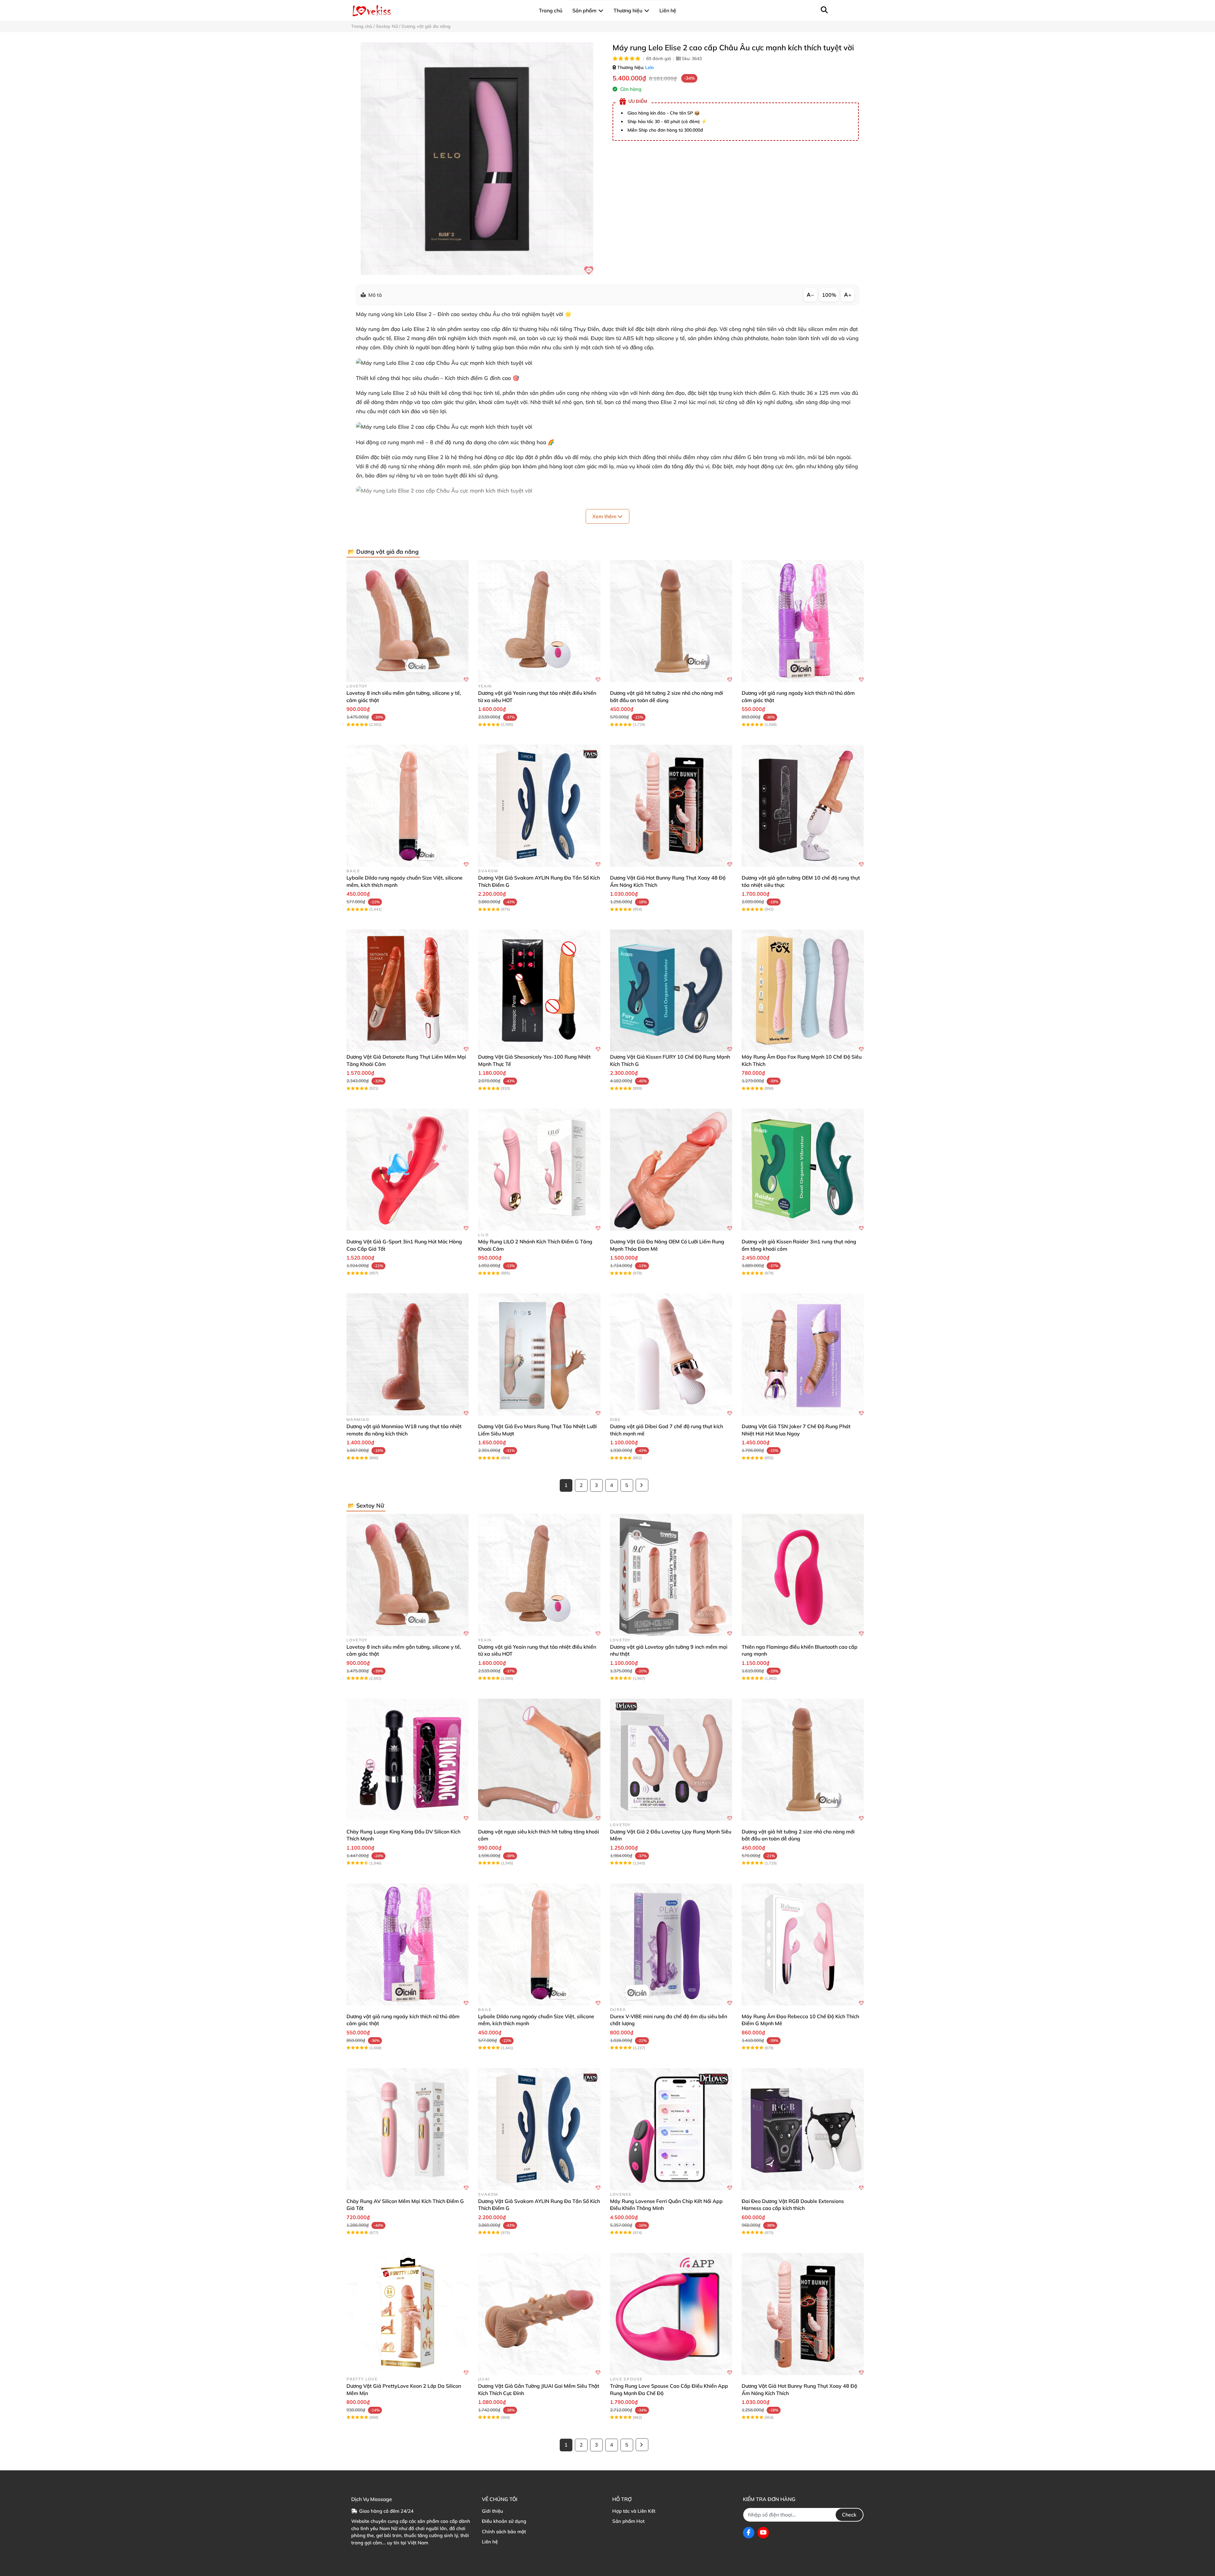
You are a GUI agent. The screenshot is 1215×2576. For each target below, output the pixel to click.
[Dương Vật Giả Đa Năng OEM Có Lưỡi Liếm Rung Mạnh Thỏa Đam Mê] (671, 1170)
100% (829, 295)
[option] (477, 159)
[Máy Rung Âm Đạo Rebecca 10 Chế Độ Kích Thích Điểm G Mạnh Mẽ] (803, 1944)
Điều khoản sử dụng (504, 2521)
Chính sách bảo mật (504, 2532)
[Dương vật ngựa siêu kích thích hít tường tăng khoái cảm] (539, 1760)
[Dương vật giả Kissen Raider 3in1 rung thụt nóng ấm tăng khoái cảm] (803, 1170)
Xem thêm (605, 516)
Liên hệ (490, 2542)
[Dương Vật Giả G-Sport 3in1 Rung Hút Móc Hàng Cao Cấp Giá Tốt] (408, 1170)
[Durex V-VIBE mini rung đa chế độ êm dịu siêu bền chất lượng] (671, 1944)
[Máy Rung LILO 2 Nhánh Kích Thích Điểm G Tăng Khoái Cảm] (539, 1170)
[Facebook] (749, 2533)
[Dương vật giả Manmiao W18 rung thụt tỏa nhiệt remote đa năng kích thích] (408, 1354)
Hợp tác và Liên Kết (634, 2511)
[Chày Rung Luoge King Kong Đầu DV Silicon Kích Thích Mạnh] (408, 1760)
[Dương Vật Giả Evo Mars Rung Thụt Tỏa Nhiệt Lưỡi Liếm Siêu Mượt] (539, 1354)
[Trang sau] (642, 1485)
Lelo (649, 67)
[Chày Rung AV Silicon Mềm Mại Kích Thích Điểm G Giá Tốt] (408, 2129)
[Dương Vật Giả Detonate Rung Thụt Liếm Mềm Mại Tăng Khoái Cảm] (408, 991)
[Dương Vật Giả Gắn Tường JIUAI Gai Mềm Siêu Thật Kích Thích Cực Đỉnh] (539, 2314)
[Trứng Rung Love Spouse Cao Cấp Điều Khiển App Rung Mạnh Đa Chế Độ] (671, 2314)
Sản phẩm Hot (628, 2521)
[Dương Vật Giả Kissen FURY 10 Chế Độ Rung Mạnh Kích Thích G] (671, 991)
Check (849, 2515)
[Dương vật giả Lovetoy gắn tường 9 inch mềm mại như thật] (671, 1575)
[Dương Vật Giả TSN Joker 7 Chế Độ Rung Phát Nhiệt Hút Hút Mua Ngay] (803, 1354)
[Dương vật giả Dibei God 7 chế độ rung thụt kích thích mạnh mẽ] (671, 1354)
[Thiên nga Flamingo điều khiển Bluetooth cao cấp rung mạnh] (803, 1575)
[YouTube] (763, 2533)
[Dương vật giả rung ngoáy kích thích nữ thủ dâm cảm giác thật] (803, 621)
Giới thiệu (492, 2511)
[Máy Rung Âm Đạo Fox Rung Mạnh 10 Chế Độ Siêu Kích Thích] (803, 991)
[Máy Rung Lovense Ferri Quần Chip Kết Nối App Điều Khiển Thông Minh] (671, 2129)
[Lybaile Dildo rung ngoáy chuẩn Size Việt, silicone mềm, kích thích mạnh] (408, 806)
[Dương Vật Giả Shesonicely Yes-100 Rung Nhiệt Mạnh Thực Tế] (539, 991)
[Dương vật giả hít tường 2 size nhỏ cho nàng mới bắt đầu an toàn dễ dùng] (671, 621)
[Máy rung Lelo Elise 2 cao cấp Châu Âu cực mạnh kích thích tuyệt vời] (477, 159)
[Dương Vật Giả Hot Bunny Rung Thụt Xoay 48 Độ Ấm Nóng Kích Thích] (671, 806)
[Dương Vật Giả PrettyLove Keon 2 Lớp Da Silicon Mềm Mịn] (408, 2314)
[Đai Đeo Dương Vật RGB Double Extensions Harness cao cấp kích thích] (803, 2129)
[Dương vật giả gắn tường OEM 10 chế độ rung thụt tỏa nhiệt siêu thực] (803, 806)
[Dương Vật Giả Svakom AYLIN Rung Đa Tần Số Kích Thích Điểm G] (539, 806)
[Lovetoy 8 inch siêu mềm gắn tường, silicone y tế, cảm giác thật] (408, 621)
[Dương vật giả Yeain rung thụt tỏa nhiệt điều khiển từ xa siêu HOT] (539, 621)
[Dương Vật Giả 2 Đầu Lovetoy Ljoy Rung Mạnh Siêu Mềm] (671, 1760)
